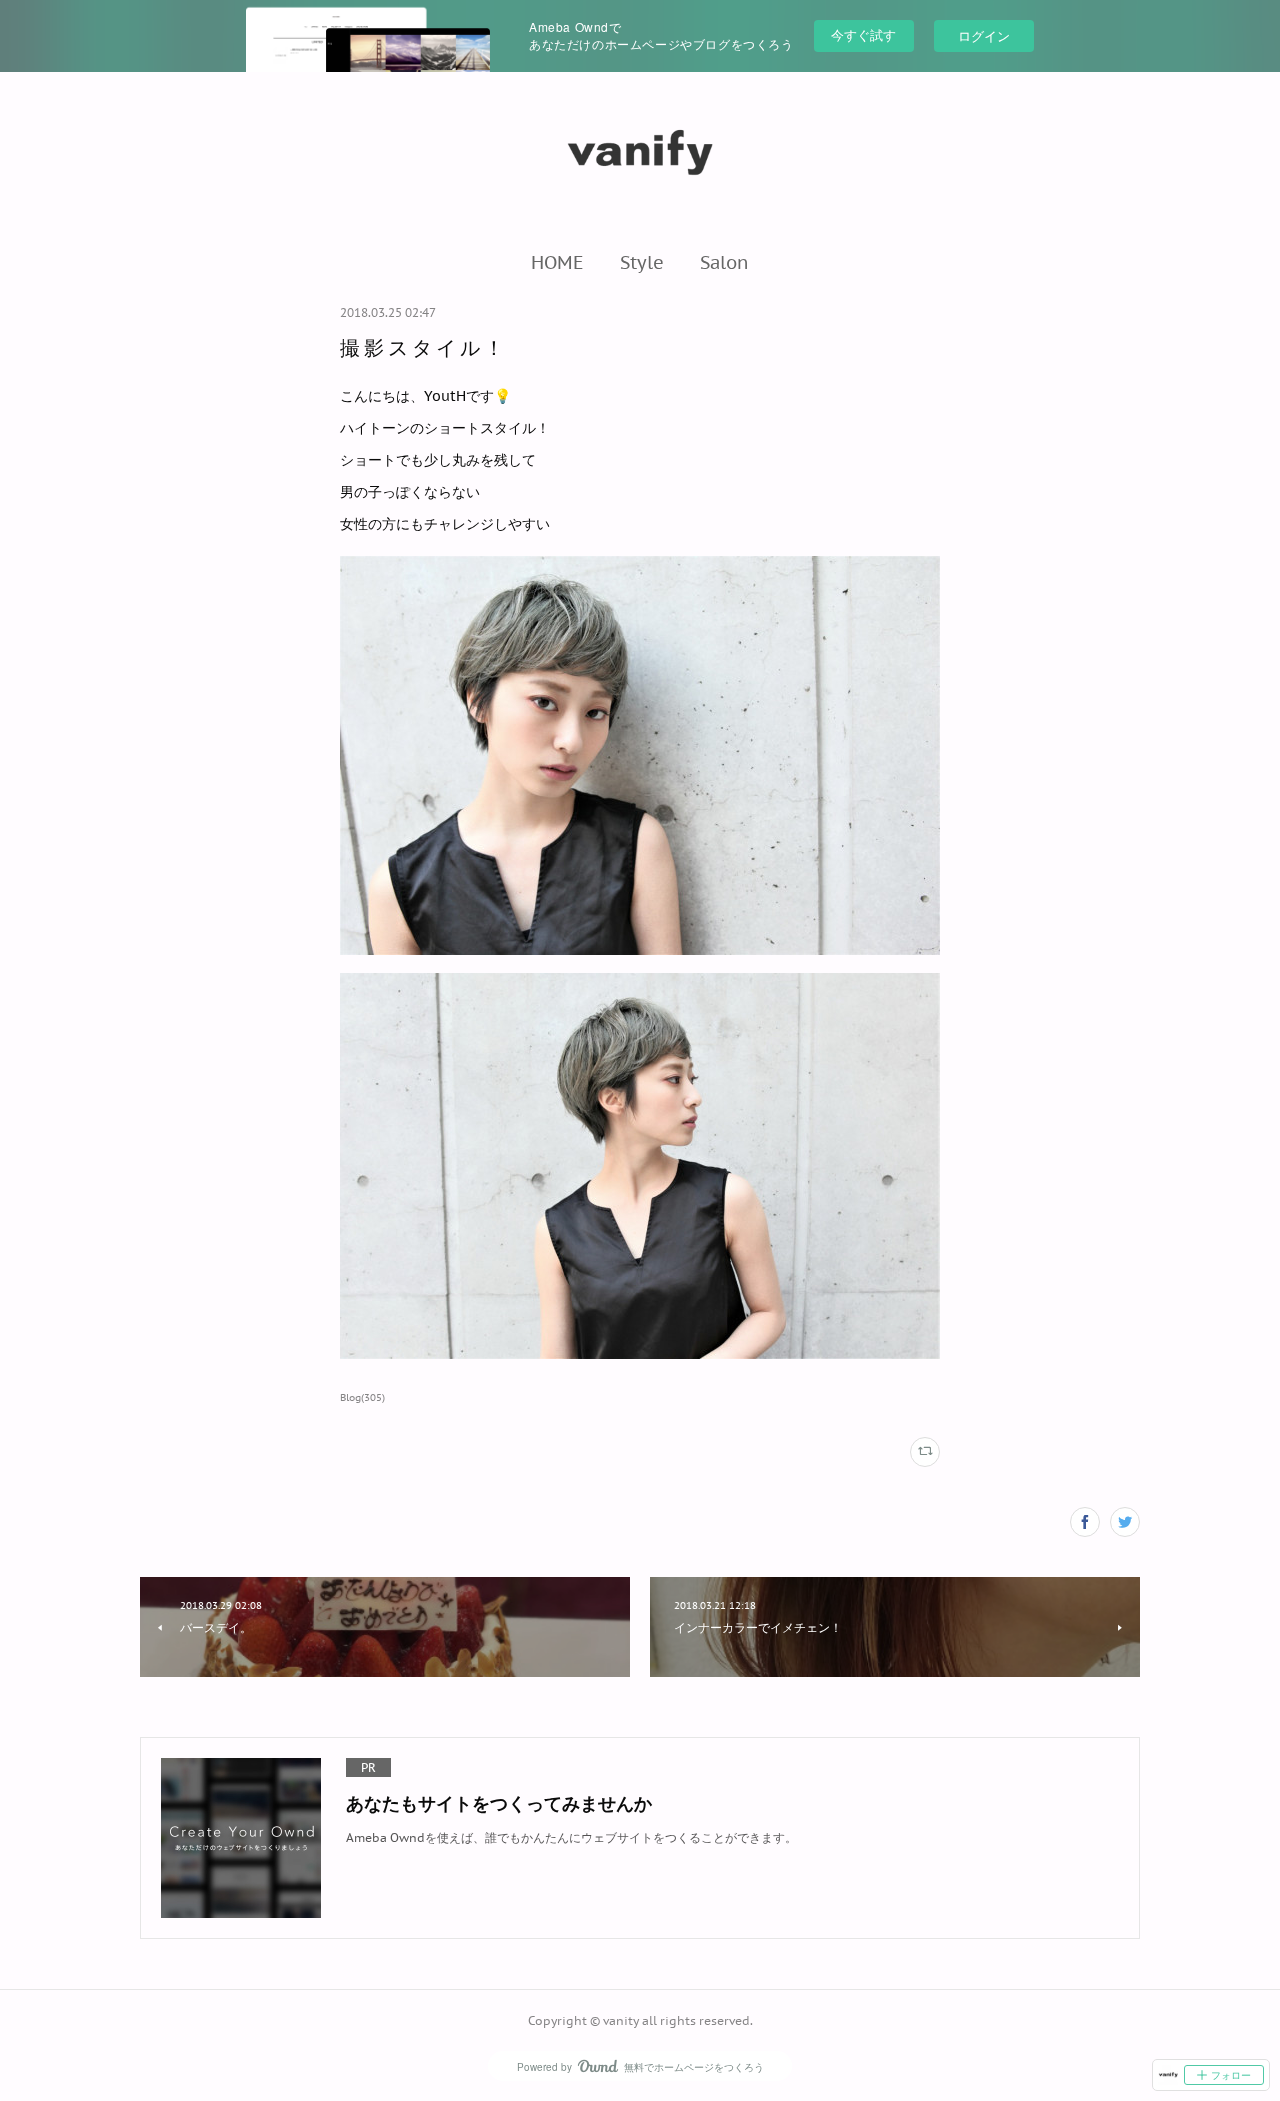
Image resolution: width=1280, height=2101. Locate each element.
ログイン (984, 35)
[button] (557, 262)
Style (642, 262)
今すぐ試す (863, 34)
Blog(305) (362, 1397)
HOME (557, 262)
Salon (724, 262)
